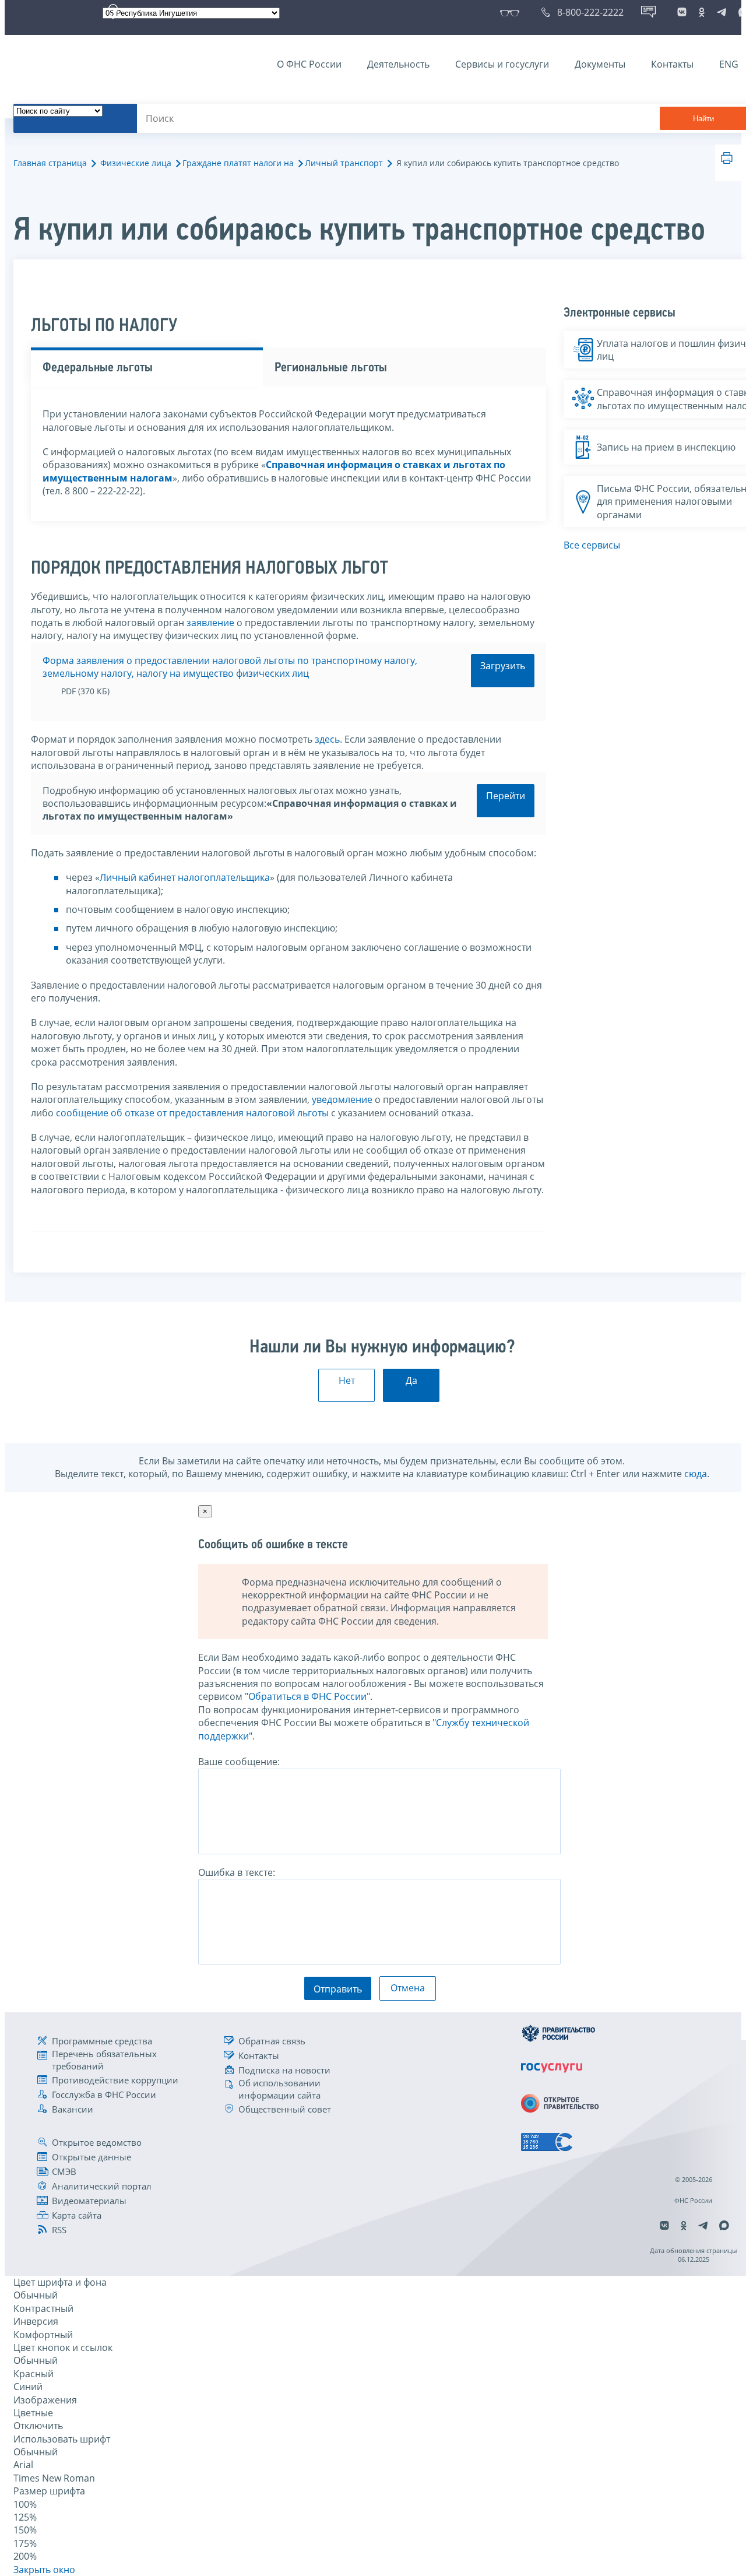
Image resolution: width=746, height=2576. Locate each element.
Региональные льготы (331, 368)
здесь (327, 739)
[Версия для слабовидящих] (512, 12)
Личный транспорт (344, 163)
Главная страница (50, 163)
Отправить (338, 1989)
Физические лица (136, 163)
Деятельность (398, 64)
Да (411, 1380)
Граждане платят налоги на (238, 163)
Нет (347, 1380)
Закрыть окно (44, 2570)
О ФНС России (309, 64)
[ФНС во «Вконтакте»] (682, 12)
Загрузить (503, 666)
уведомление (342, 1099)
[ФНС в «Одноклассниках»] (702, 12)
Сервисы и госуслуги (502, 64)
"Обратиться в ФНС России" (307, 1696)
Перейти (506, 796)
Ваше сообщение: (239, 1762)
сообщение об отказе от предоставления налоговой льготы (192, 1113)
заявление (210, 623)
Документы (600, 64)
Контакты (672, 64)
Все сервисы (592, 545)
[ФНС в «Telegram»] (722, 12)
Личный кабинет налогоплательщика (185, 877)
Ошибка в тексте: (237, 1872)
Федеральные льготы (98, 368)
